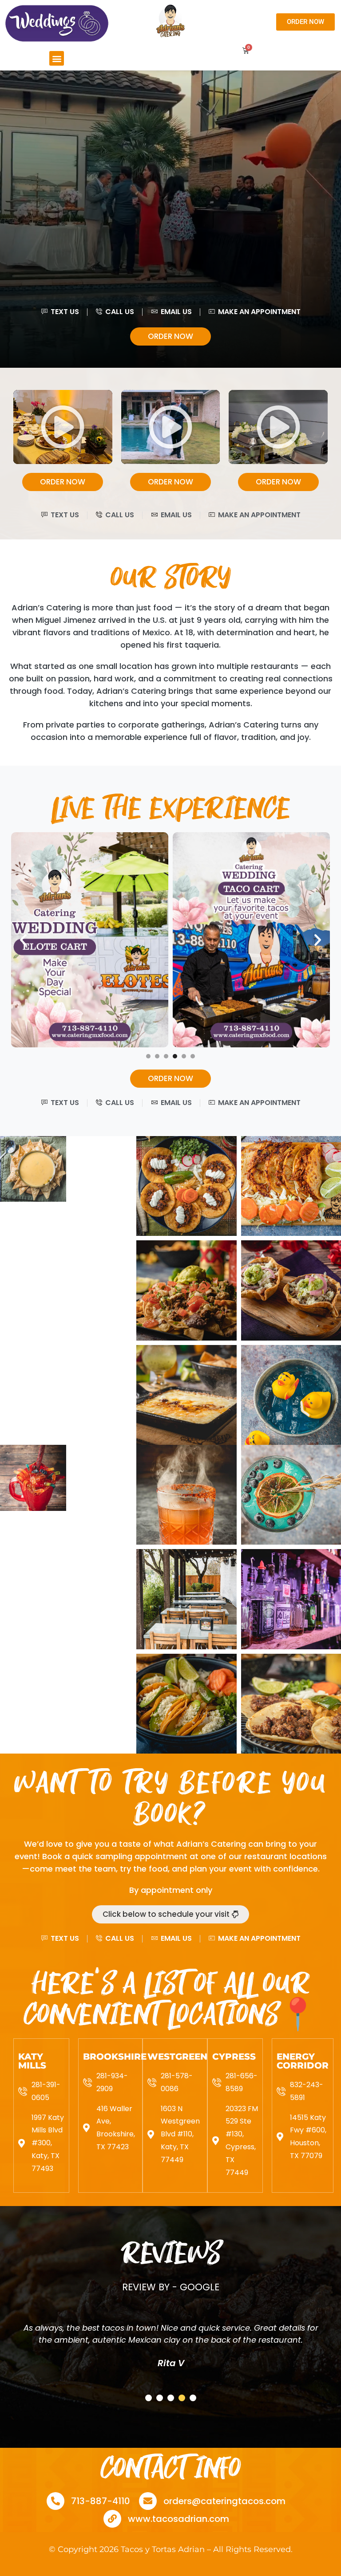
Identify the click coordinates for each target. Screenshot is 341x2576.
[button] (57, 58)
